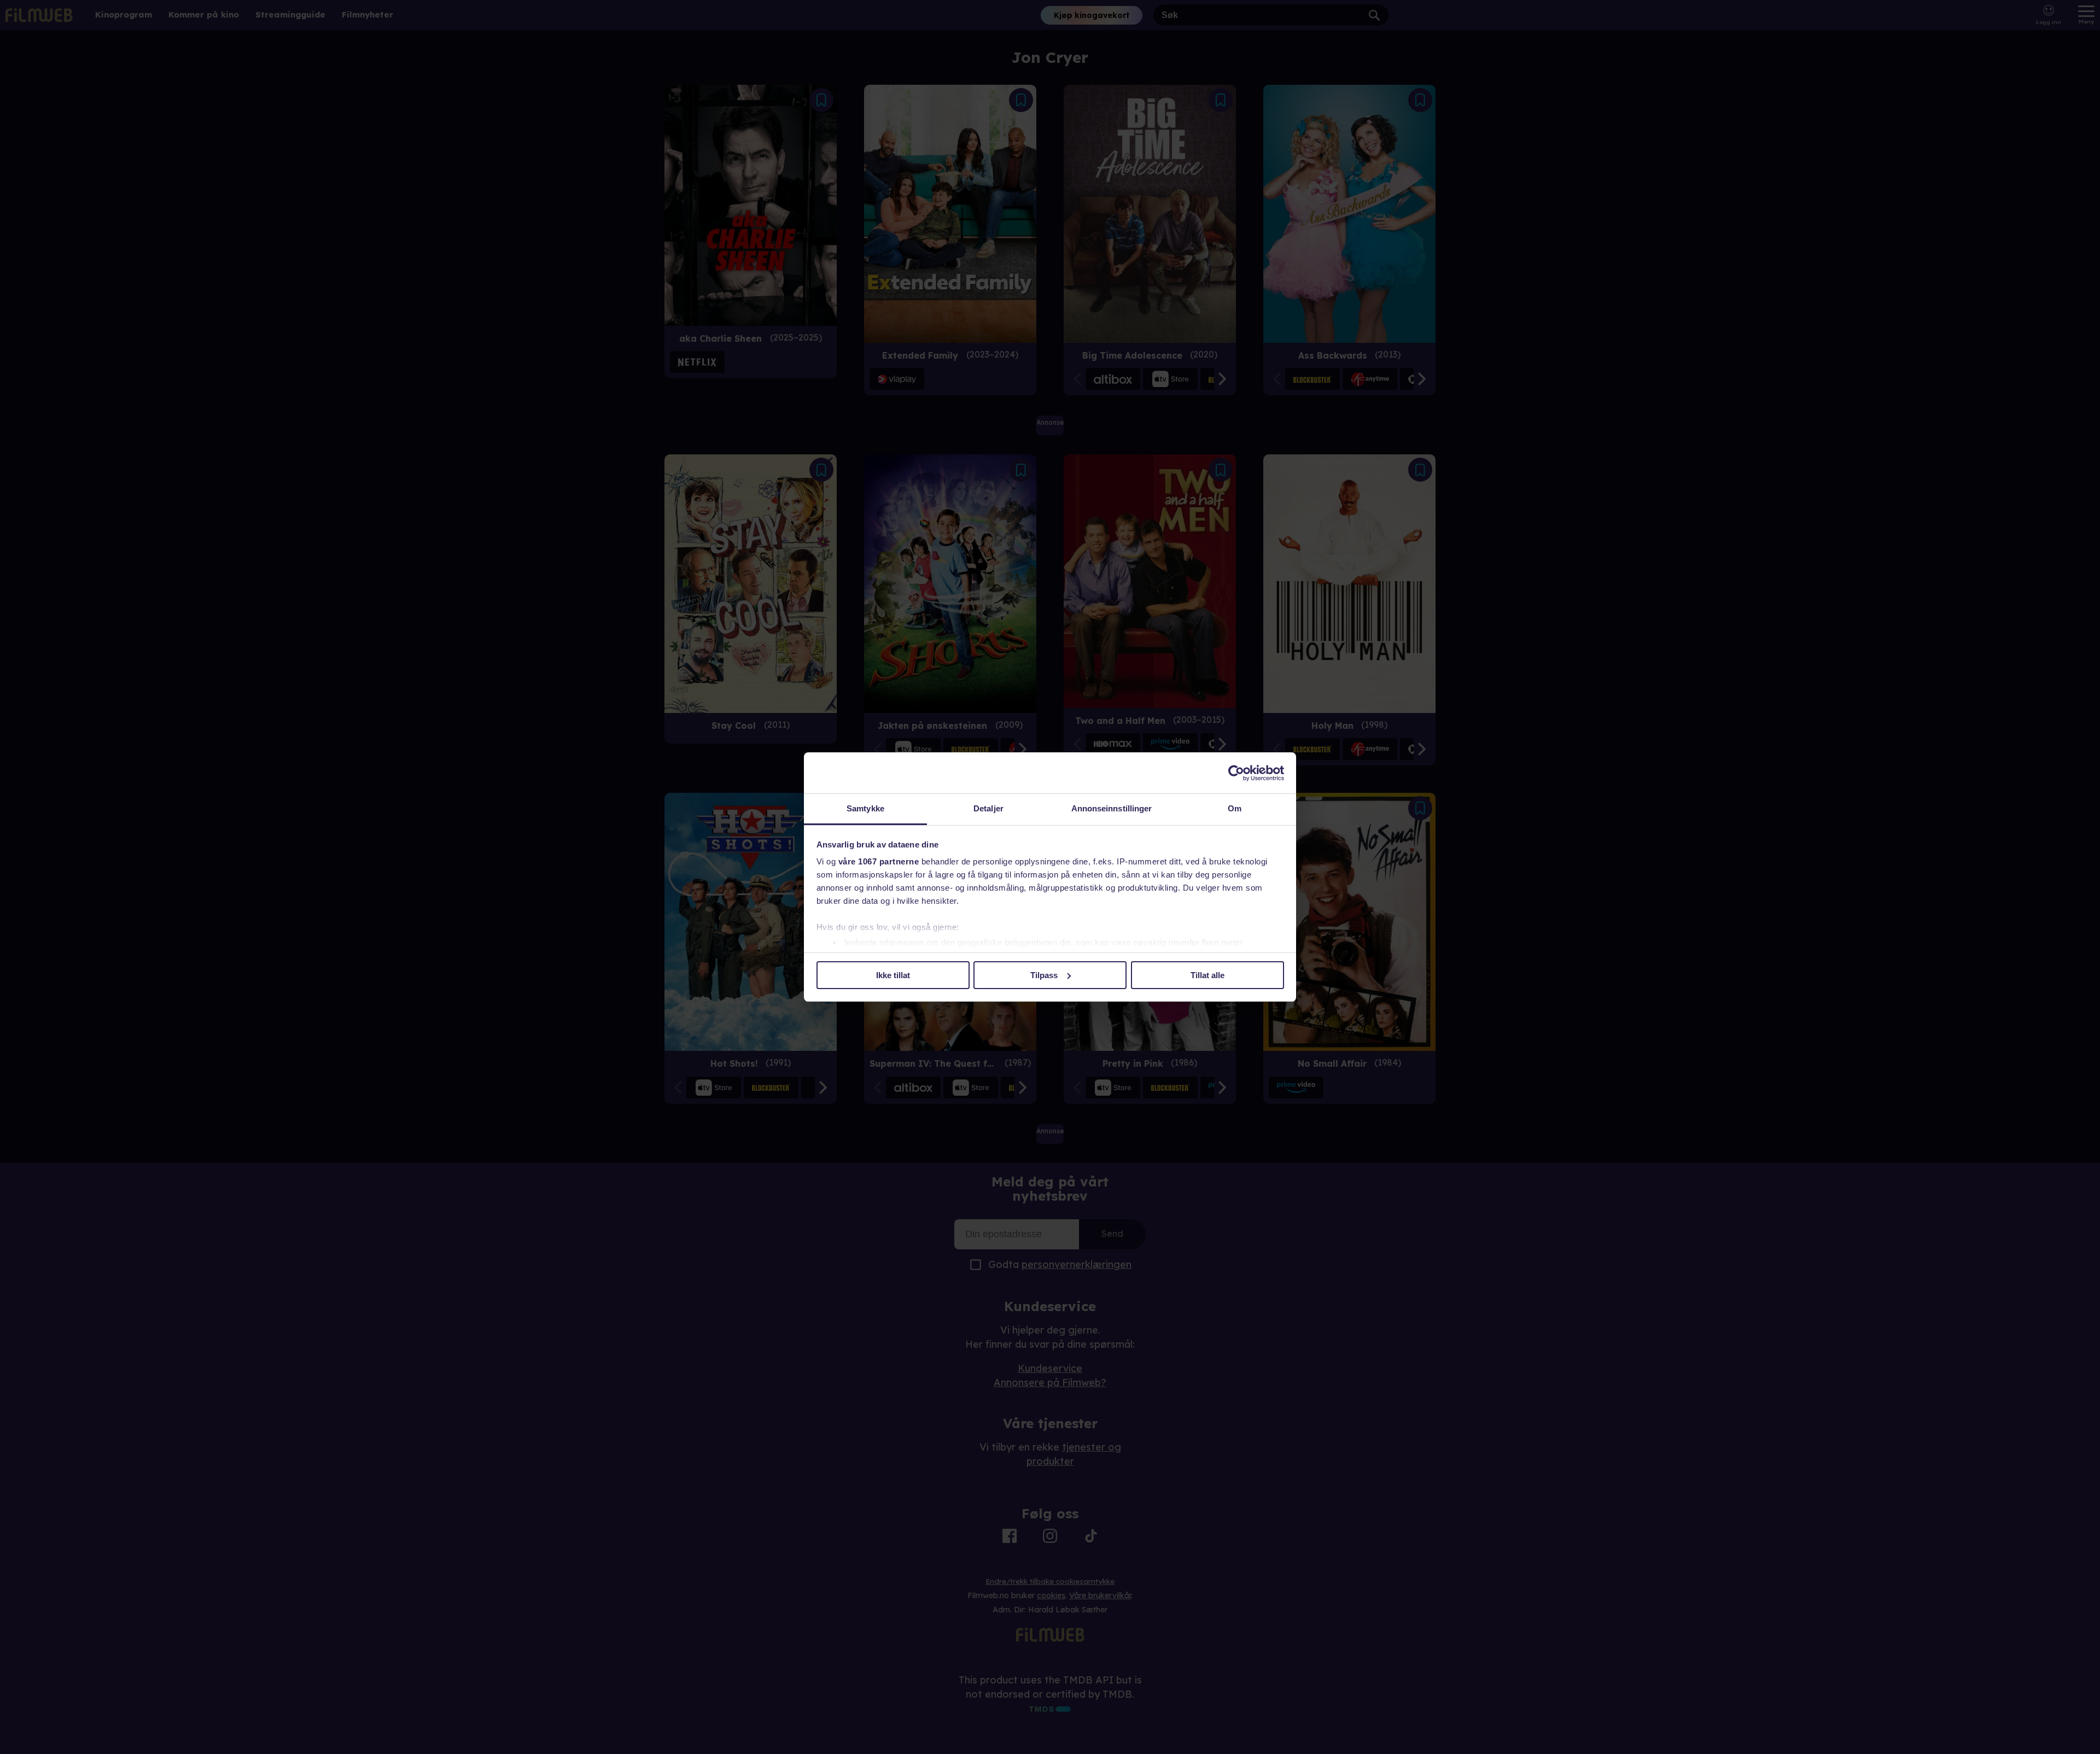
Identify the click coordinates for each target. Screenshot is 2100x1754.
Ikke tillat (893, 975)
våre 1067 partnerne (879, 861)
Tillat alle (1207, 975)
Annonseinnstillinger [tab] (1112, 808)
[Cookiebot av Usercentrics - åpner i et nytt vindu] (1236, 773)
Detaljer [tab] (988, 808)
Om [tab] (1235, 808)
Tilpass (1044, 975)
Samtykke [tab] (865, 808)
